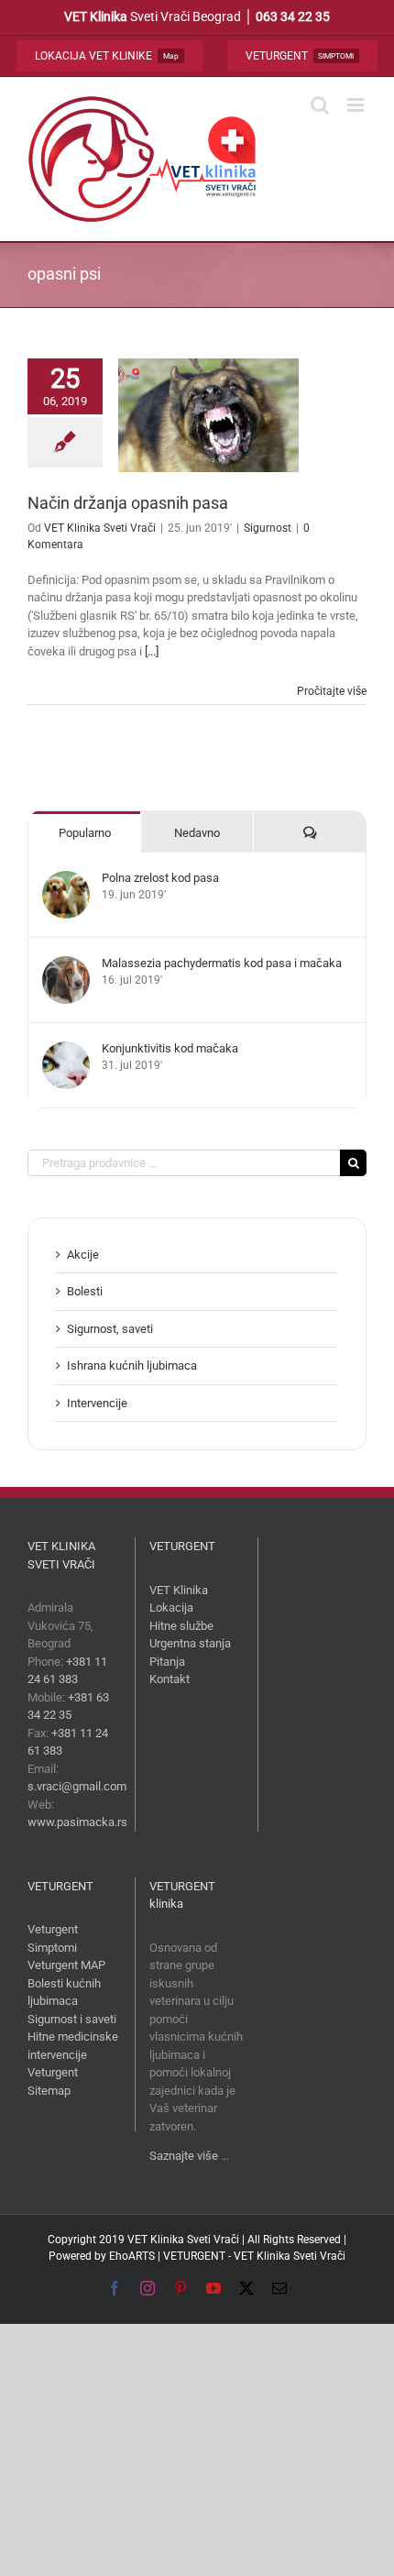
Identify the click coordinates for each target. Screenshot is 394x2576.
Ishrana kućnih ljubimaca (132, 1365)
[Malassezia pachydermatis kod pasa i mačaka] (66, 965)
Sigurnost (268, 528)
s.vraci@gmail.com (77, 1786)
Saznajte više (184, 2156)
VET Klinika (179, 1590)
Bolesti (85, 1291)
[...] (152, 651)
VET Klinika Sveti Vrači (100, 528)
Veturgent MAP (66, 1965)
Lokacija (171, 1607)
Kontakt (170, 1679)
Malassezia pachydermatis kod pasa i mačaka (222, 963)
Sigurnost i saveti (72, 2019)
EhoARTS (132, 2256)
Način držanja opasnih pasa (128, 503)
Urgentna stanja (190, 1643)
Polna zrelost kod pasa (160, 878)
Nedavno (197, 833)
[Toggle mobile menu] (357, 105)
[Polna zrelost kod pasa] (66, 880)
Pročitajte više (332, 691)
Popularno (85, 833)
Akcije (83, 1255)
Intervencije (97, 1403)
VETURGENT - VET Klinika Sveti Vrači (254, 2256)
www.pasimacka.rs (77, 1822)
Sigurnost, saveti (110, 1329)
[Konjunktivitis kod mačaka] (66, 1050)
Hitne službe (181, 1626)
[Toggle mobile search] (320, 105)
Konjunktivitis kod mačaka (170, 1048)
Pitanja (167, 1662)
